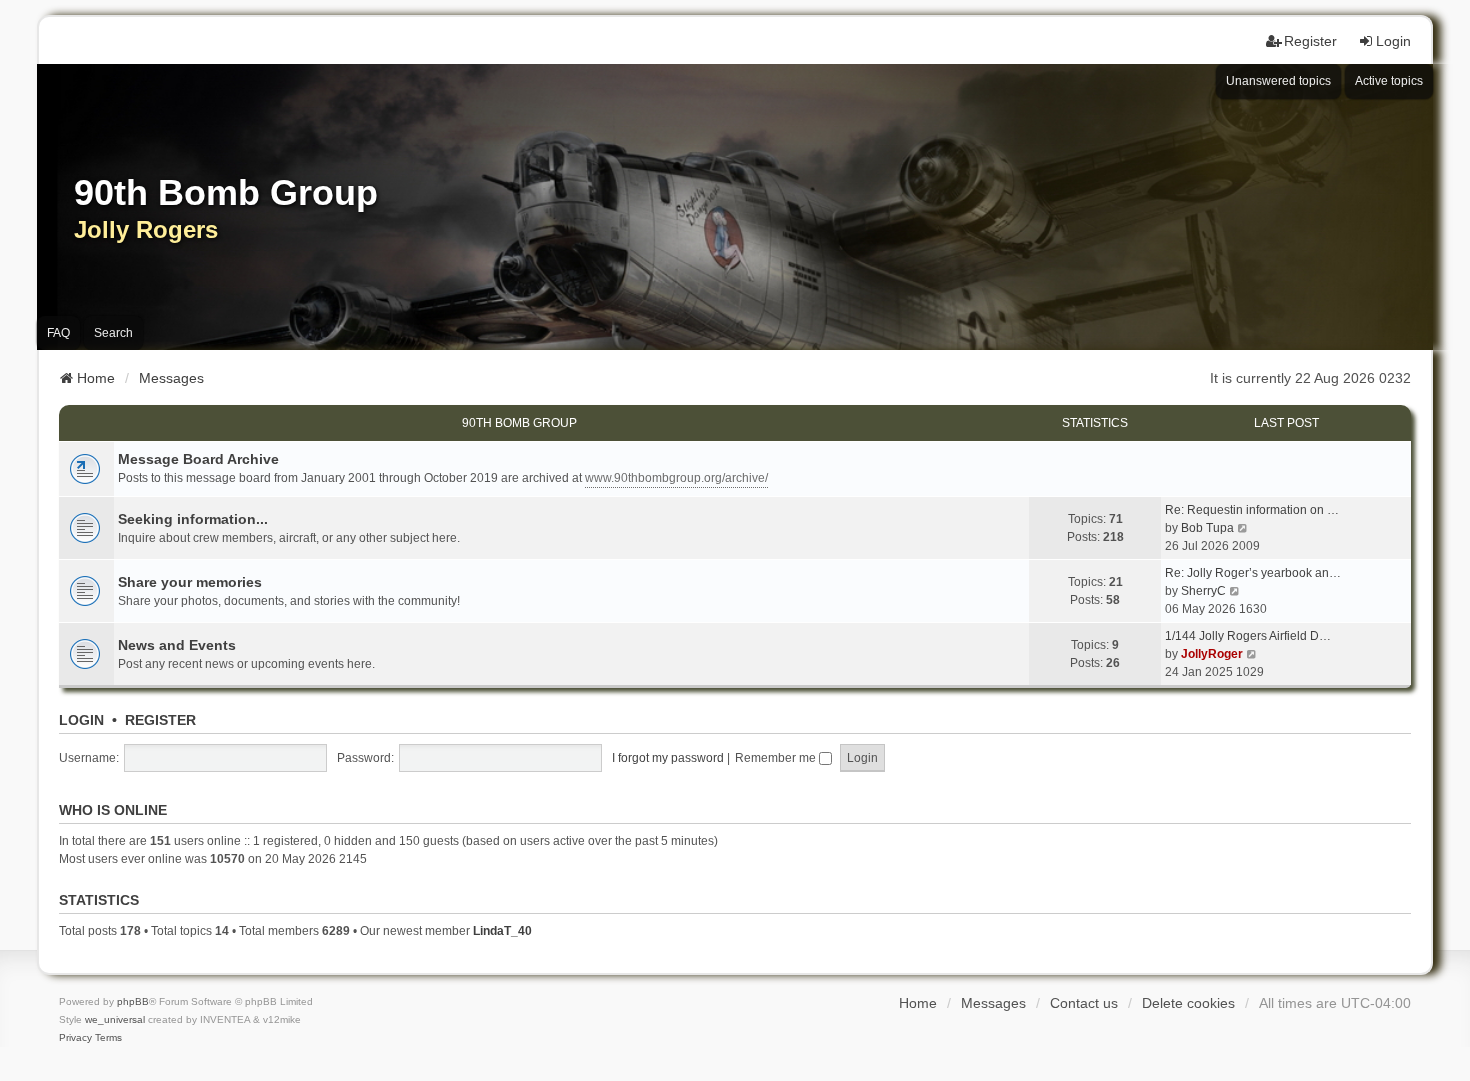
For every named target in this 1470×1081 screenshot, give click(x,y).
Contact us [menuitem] (1084, 1003)
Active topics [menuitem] (1389, 81)
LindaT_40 (502, 931)
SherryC (1203, 591)
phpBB (133, 1001)
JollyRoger (1212, 654)
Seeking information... (193, 519)
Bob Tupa (1207, 528)
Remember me (777, 758)
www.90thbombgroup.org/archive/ (676, 478)
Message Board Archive (198, 459)
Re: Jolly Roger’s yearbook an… (1253, 573)
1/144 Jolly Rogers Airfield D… (1248, 636)
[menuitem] (75, 1038)
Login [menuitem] (1393, 41)
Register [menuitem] (1310, 41)
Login (81, 720)
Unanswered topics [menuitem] (1278, 81)
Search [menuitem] (113, 333)
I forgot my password (668, 758)
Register (160, 720)
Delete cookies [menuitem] (1188, 1003)
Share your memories (190, 582)
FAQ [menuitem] (58, 333)
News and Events (177, 645)
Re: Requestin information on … (1252, 510)
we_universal (115, 1019)
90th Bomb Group (519, 423)
